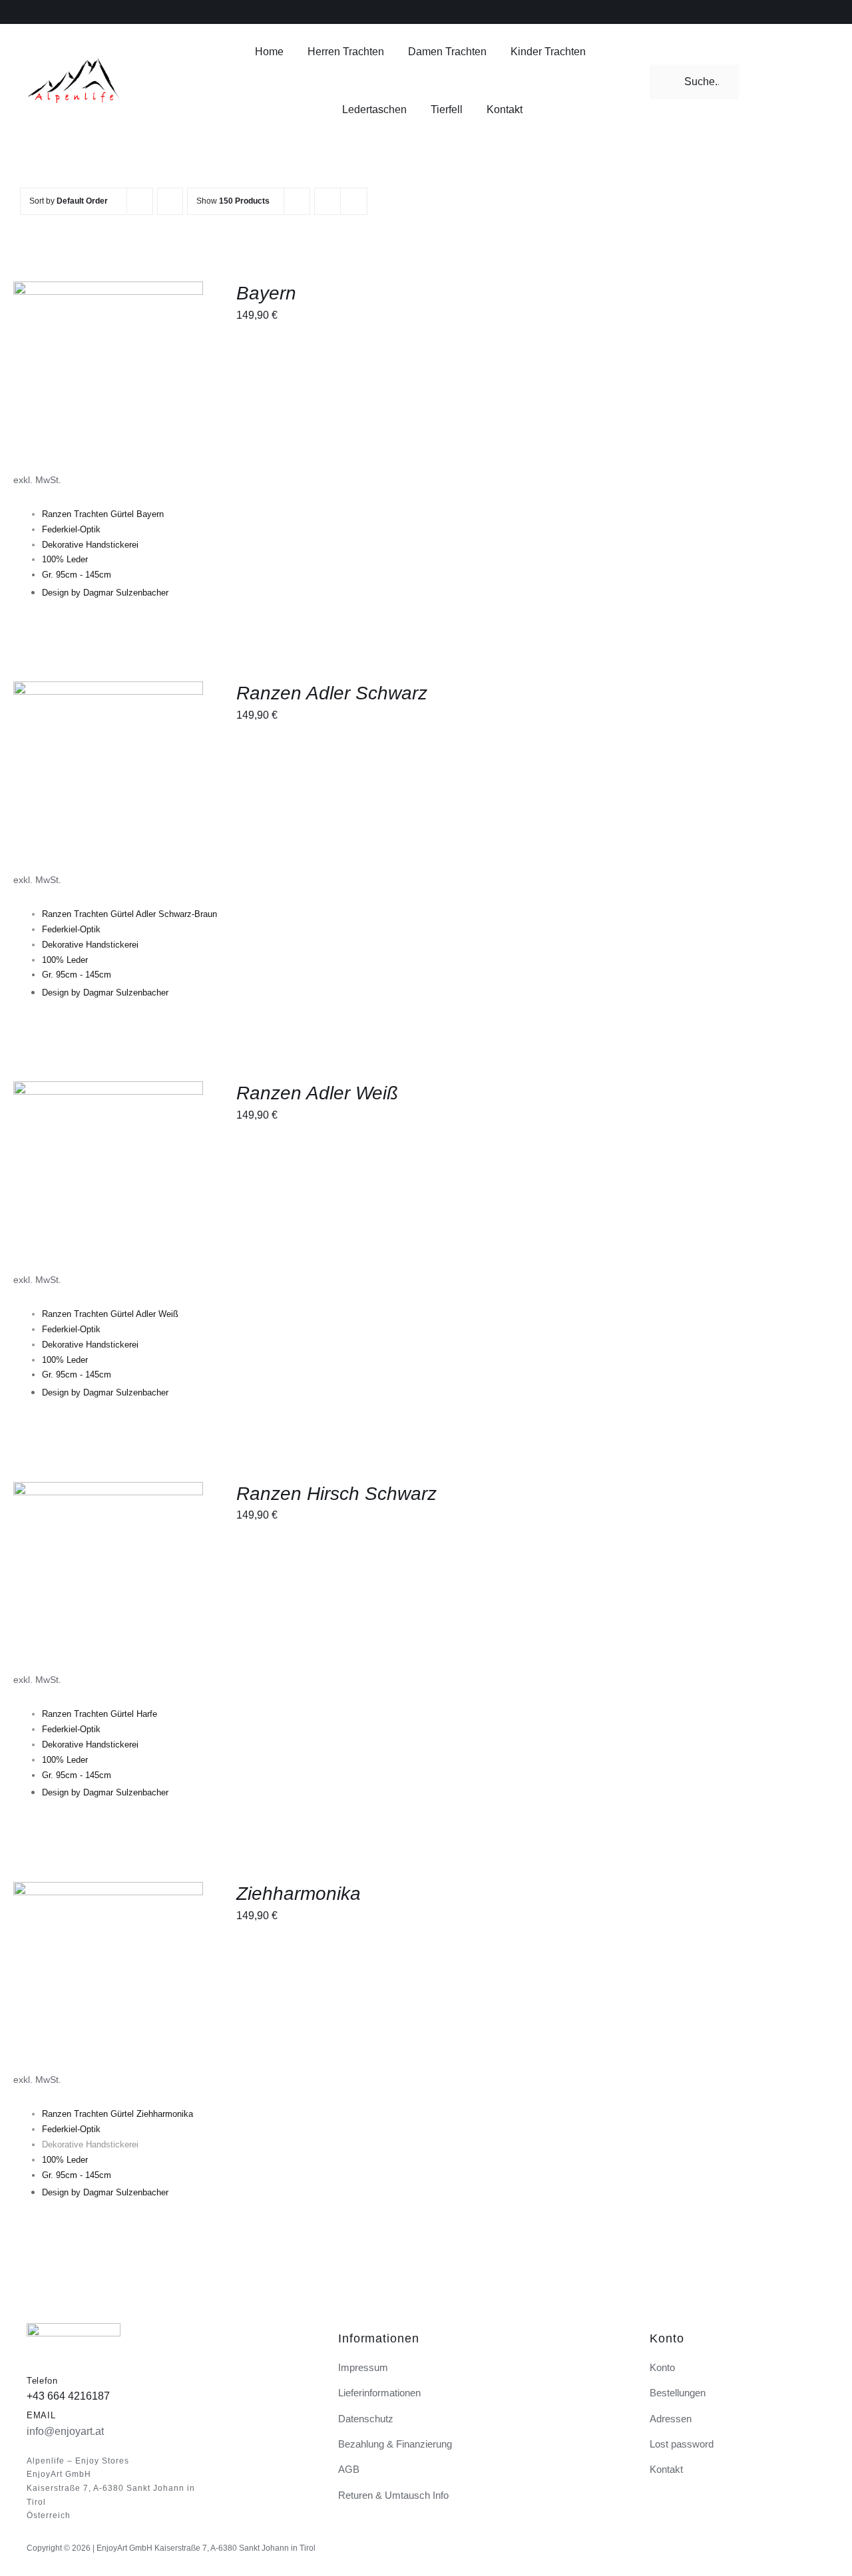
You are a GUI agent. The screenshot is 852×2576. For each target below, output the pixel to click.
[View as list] (354, 201)
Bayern (266, 293)
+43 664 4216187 (68, 2396)
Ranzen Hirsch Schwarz (336, 1494)
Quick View (117, 378)
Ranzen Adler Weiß (317, 1093)
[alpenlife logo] (74, 62)
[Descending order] (170, 201)
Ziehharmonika (299, 1894)
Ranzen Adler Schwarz (332, 693)
